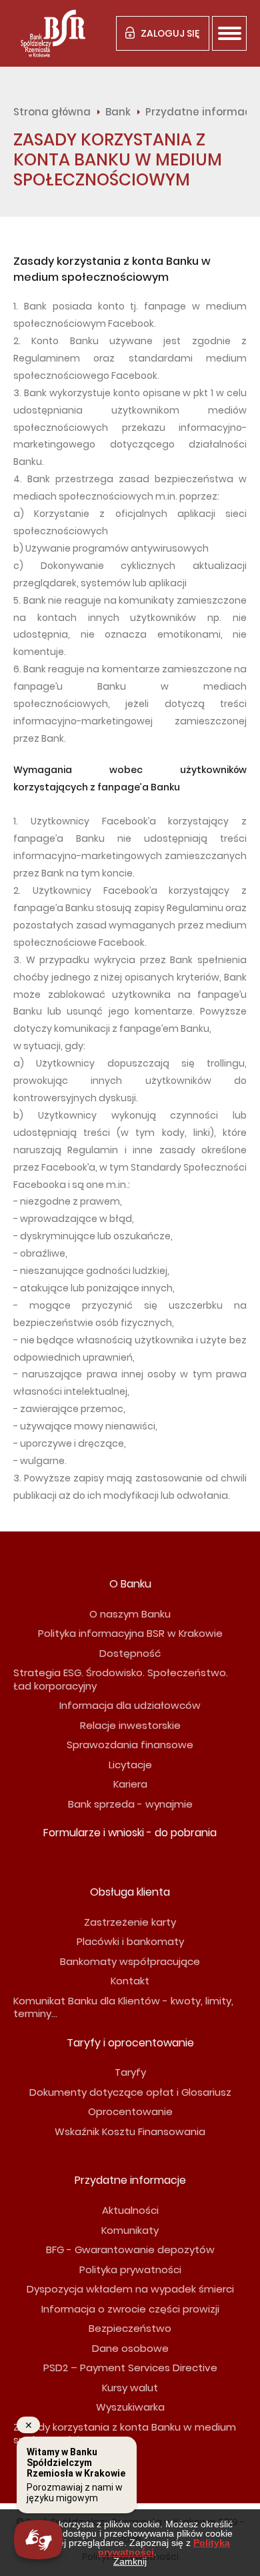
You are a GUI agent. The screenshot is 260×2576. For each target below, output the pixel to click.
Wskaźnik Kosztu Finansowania (130, 2131)
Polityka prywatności (130, 2270)
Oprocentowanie (130, 2111)
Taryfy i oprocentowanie (130, 2043)
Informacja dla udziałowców (130, 1705)
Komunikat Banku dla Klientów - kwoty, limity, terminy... (123, 2007)
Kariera (130, 1784)
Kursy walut (130, 2388)
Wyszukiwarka (130, 2407)
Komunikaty (130, 2230)
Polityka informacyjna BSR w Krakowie (130, 1633)
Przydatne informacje (130, 2180)
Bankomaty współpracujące (130, 1961)
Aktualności (130, 2210)
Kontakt (130, 1981)
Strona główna (52, 112)
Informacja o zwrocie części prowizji (130, 2309)
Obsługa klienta (130, 1892)
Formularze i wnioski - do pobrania (130, 1833)
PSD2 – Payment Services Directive (130, 2368)
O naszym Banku (130, 1614)
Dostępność (130, 1653)
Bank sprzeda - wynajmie (130, 1804)
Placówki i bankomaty (130, 1941)
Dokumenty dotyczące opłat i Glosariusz (130, 2092)
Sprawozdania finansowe (130, 1745)
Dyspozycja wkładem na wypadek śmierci (130, 2289)
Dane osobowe (130, 2348)
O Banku (130, 1584)
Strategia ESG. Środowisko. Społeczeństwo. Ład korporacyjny (121, 1679)
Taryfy (130, 2072)
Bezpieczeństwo (130, 2328)
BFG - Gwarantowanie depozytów (130, 2249)
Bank (118, 112)
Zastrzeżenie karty (130, 1922)
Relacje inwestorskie (130, 1725)
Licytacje (130, 1765)
